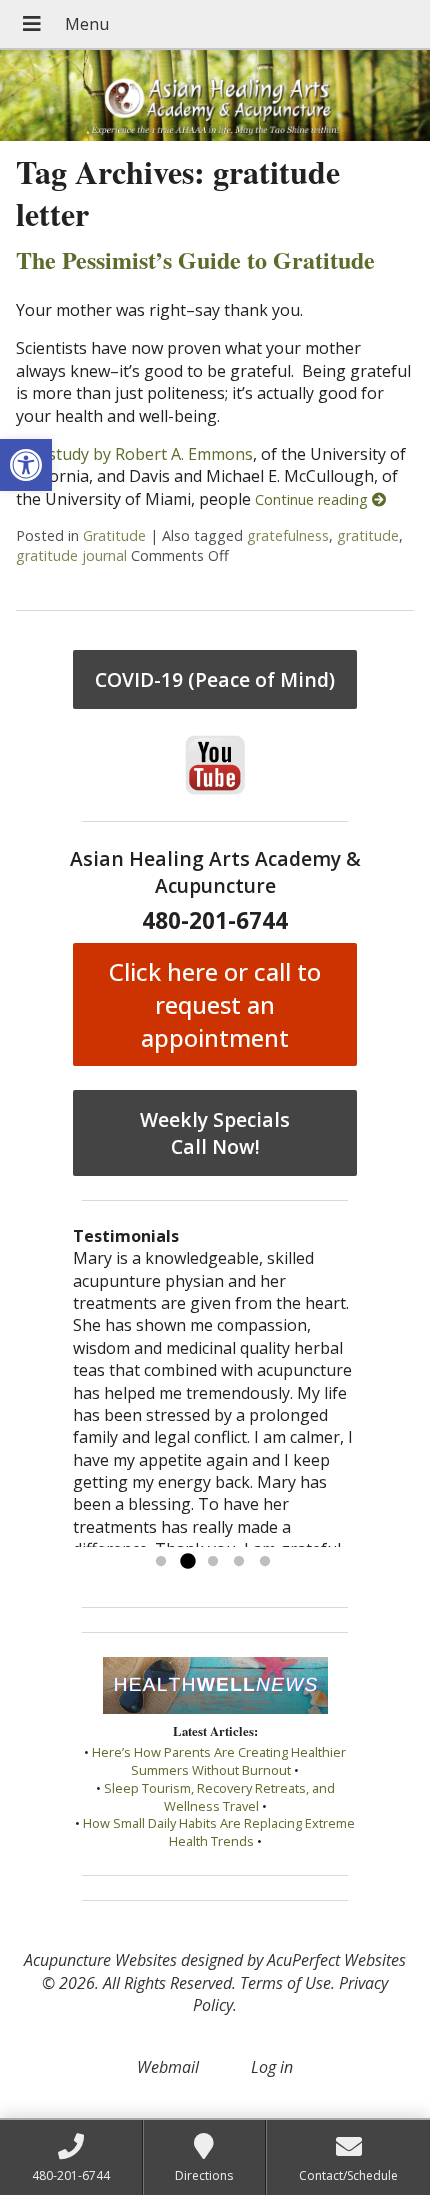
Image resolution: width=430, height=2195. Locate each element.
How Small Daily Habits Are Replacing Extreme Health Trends (219, 1832)
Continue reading (313, 499)
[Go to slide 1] (161, 1562)
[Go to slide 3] (213, 1562)
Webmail (168, 2067)
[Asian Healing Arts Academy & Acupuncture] (215, 95)
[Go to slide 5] (265, 1562)
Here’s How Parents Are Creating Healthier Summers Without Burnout (219, 1761)
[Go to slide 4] (239, 1562)
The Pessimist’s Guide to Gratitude (195, 259)
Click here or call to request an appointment (215, 1004)
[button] (26, 465)
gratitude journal (71, 555)
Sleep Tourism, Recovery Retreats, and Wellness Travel (219, 1797)
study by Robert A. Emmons (150, 454)
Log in (272, 2067)
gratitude (368, 535)
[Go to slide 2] (187, 1562)
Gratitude (114, 535)
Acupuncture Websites (100, 1960)
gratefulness (288, 535)
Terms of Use (285, 1983)
